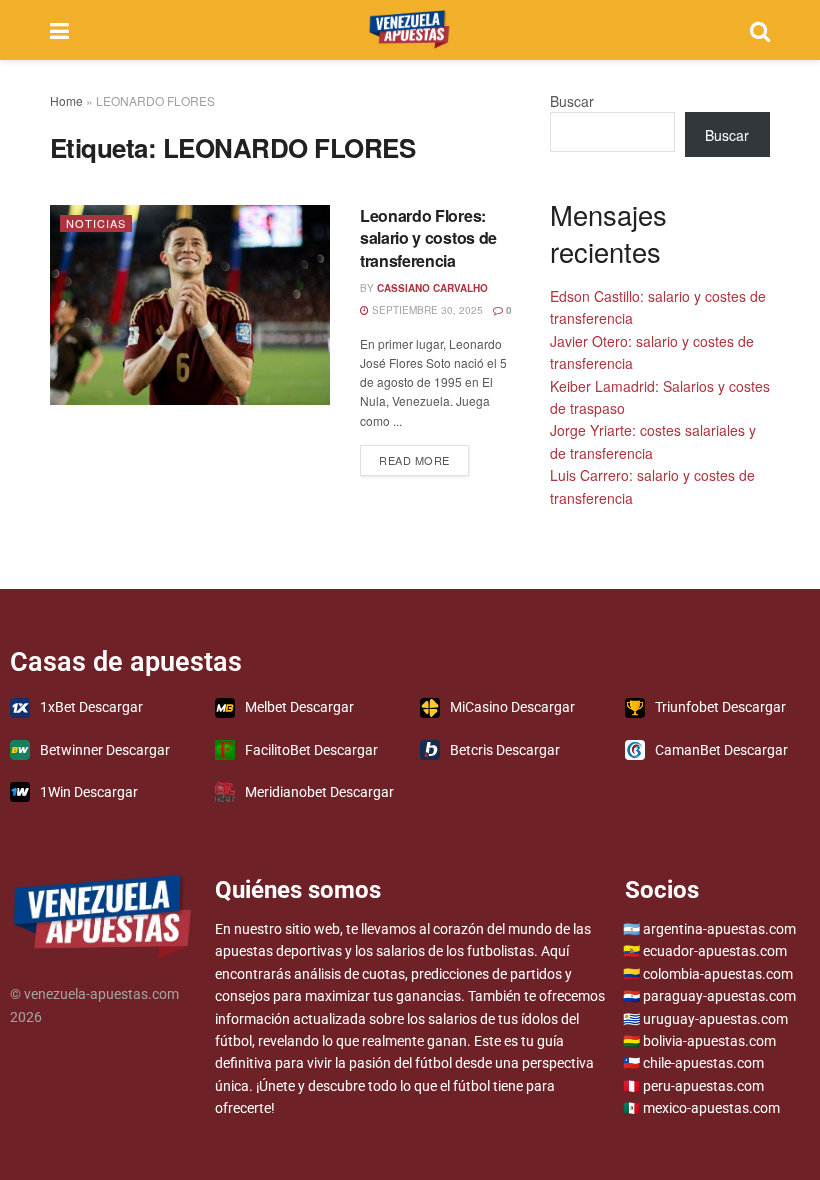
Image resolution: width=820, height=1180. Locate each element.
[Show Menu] (59, 30)
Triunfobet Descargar (720, 707)
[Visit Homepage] (409, 30)
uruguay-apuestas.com (715, 1019)
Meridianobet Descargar (319, 792)
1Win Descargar (89, 792)
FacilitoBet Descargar (311, 750)
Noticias (96, 223)
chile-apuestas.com (703, 1063)
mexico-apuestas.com (711, 1108)
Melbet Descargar (299, 707)
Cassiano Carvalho (432, 288)
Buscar (572, 101)
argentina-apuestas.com (719, 929)
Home (66, 100)
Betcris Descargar (505, 750)
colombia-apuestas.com (718, 974)
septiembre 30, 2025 (426, 310)
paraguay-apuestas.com (719, 996)
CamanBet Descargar (721, 750)
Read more (424, 456)
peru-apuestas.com (703, 1086)
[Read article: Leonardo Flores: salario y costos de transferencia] (190, 305)
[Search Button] (760, 30)
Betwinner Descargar (105, 750)
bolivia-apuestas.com (709, 1041)
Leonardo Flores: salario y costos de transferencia (428, 238)
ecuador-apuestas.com (715, 951)
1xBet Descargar (91, 707)
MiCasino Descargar (512, 707)
